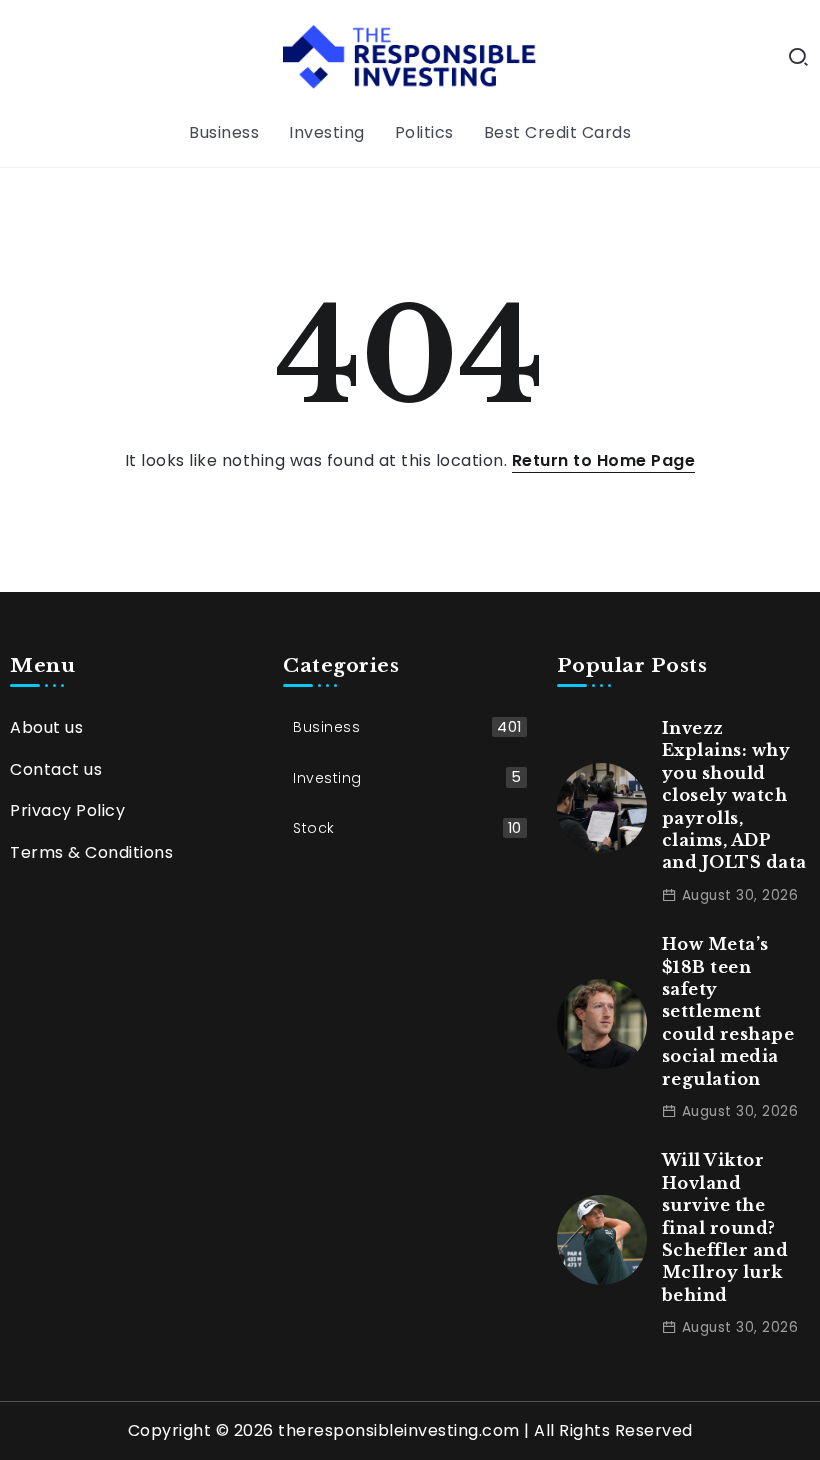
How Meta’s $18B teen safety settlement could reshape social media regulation (728, 1011)
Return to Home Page (604, 460)
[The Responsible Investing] (409, 56)
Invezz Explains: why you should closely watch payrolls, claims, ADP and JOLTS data (734, 795)
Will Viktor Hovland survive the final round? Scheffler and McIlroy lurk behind (725, 1227)
